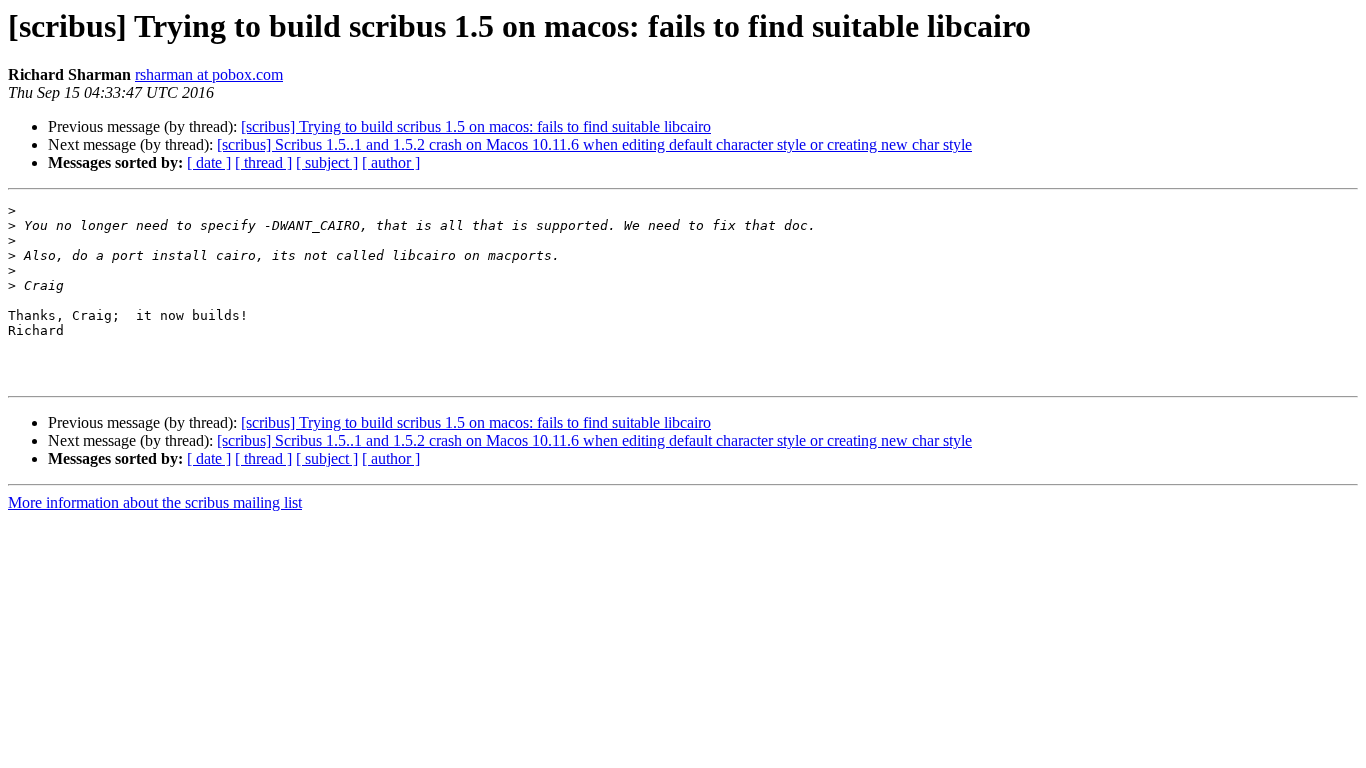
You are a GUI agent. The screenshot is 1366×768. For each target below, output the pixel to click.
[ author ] (391, 162)
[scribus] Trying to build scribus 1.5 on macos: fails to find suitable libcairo (476, 126)
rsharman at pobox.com (209, 74)
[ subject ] (327, 162)
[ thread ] (263, 162)
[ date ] (209, 162)
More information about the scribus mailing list (155, 502)
